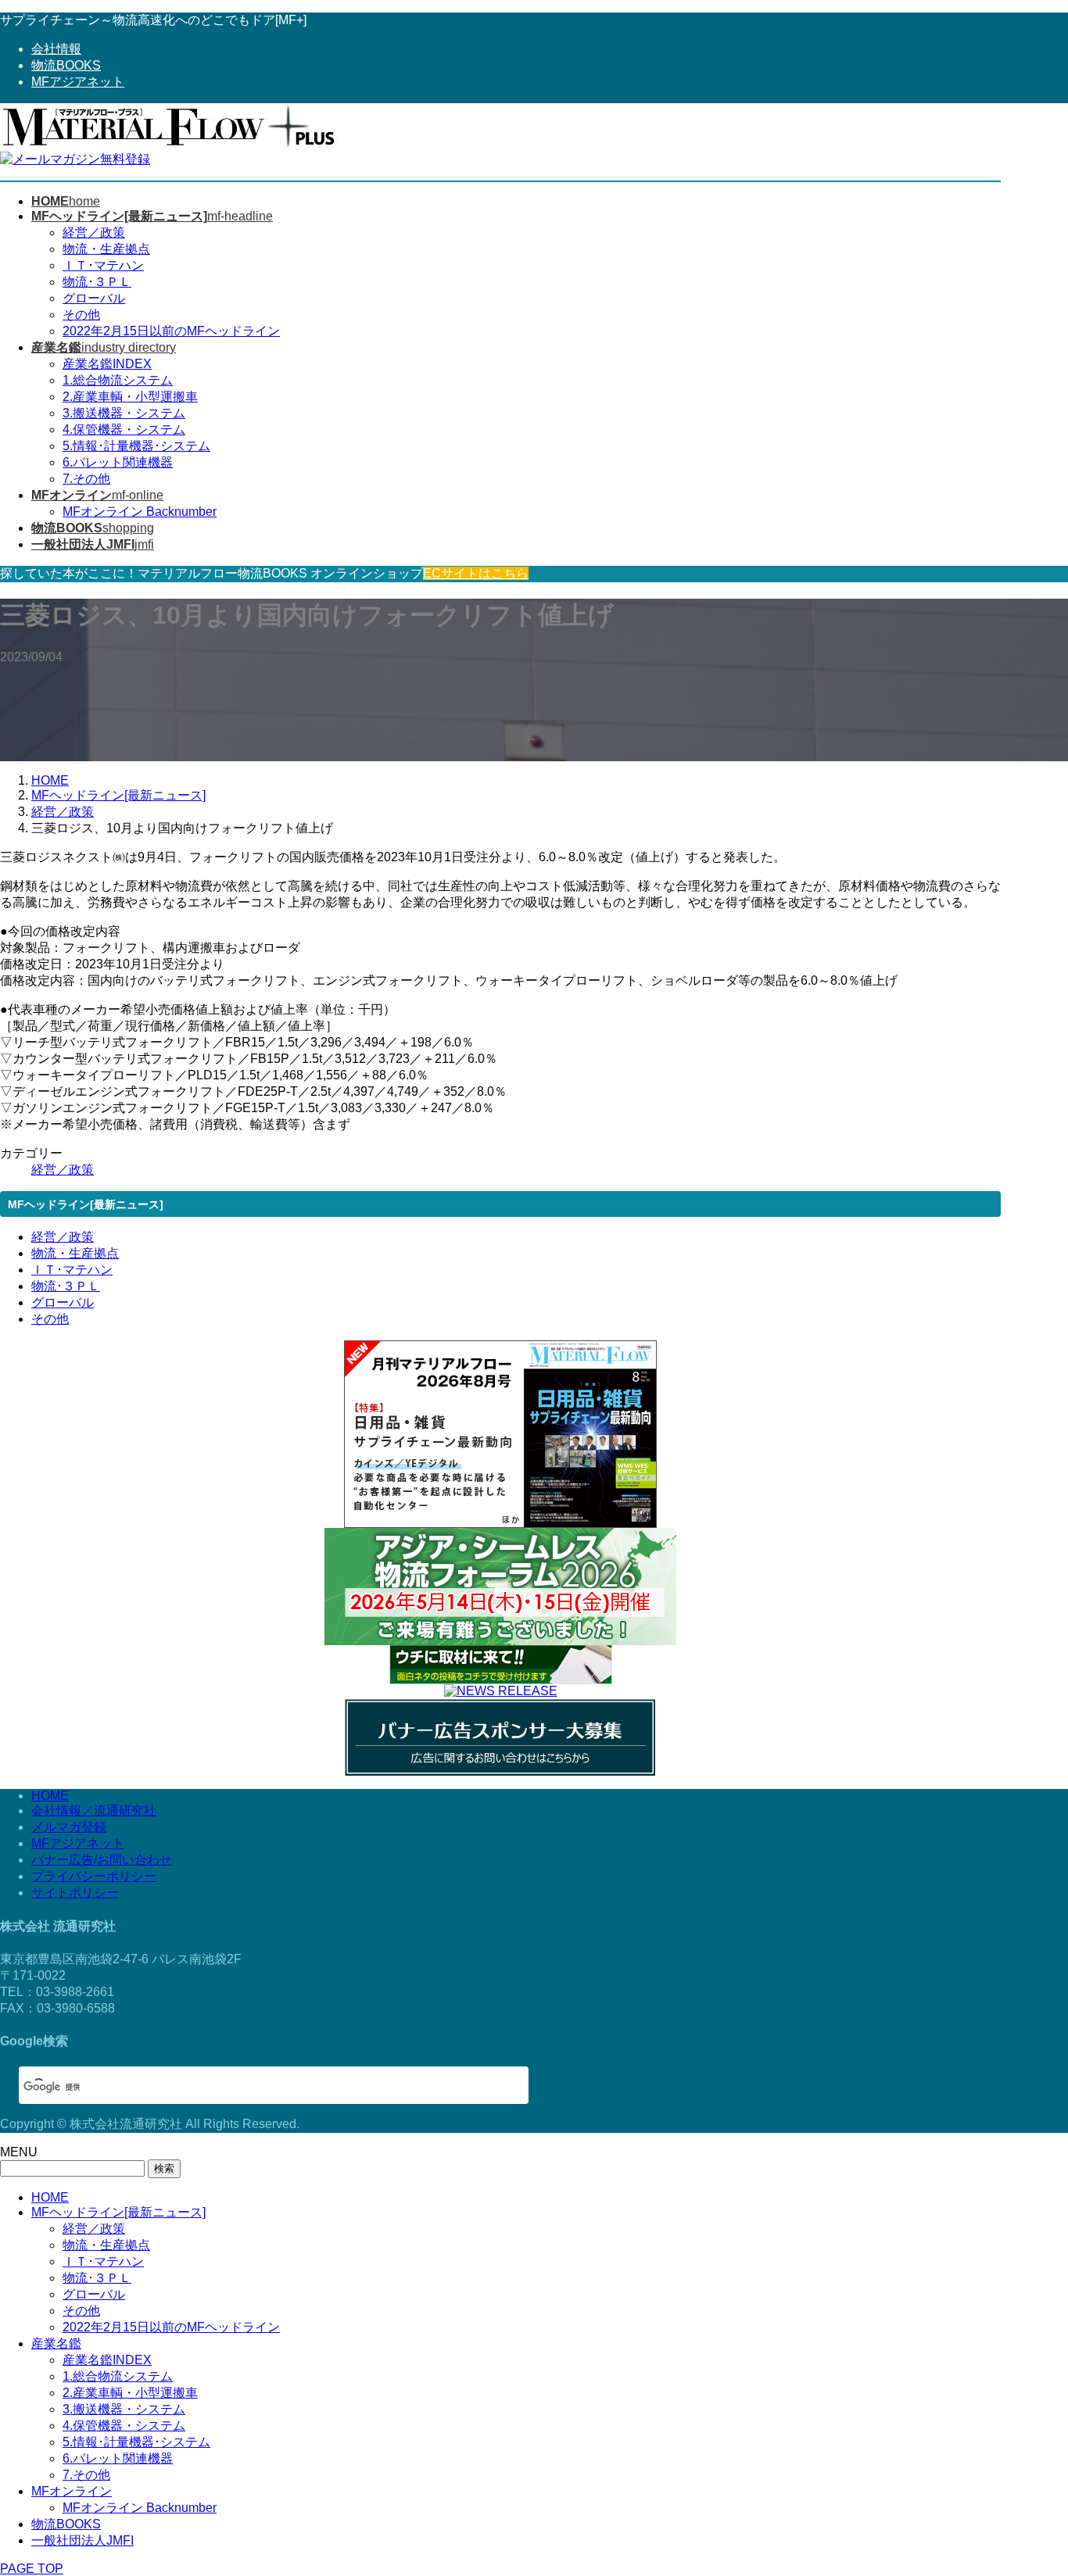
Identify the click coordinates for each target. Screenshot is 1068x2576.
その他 (81, 315)
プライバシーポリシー (94, 1876)
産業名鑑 (56, 2343)
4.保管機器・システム (124, 429)
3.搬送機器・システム (124, 413)
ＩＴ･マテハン (103, 265)
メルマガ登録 (69, 1827)
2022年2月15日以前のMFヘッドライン (171, 331)
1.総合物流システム (118, 380)
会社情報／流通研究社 (94, 1810)
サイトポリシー (75, 1893)
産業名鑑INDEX (107, 364)
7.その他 (86, 479)
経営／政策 (94, 233)
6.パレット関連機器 (118, 462)
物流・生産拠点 (106, 249)
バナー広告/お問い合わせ (102, 1860)
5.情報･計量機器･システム (136, 446)
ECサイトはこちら (476, 573)
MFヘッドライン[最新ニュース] (118, 2212)
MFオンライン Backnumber (140, 512)
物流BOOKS (66, 65)
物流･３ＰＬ (97, 282)
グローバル (94, 298)
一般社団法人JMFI (82, 2540)
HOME (50, 1796)
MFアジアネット (78, 82)
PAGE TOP (32, 2569)
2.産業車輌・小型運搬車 (130, 397)
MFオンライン (72, 2491)
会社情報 (56, 49)
